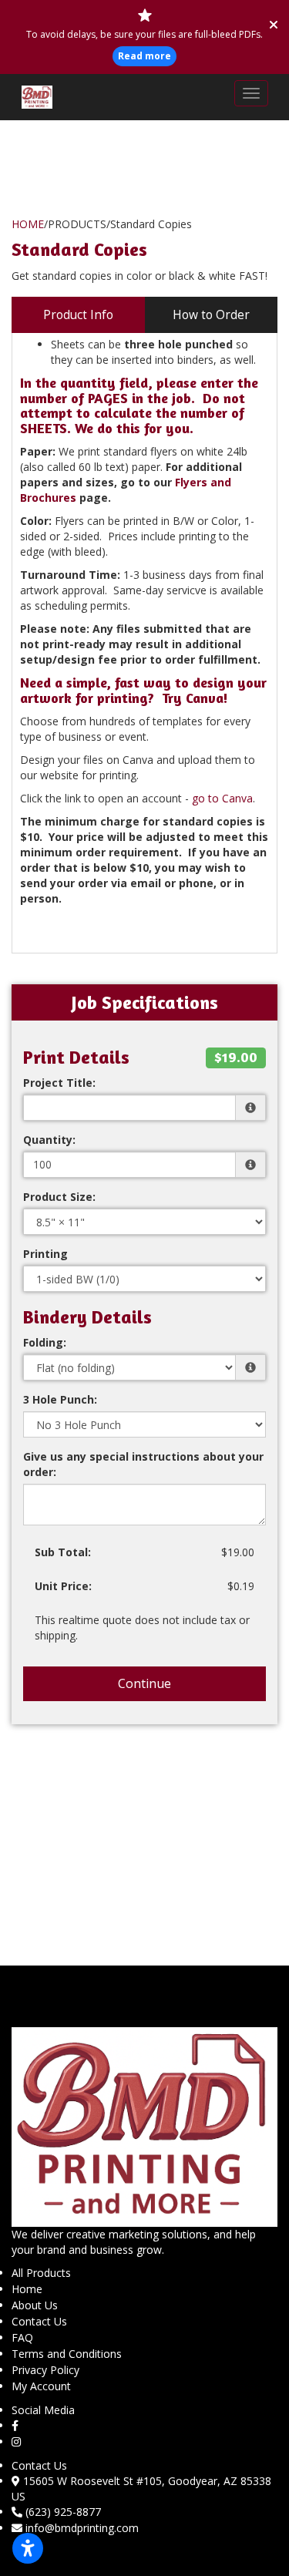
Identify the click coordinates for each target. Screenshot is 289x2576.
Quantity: (49, 1140)
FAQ (22, 2337)
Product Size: (59, 1197)
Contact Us (39, 2321)
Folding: (45, 1342)
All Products (41, 2273)
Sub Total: (63, 1552)
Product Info (78, 315)
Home (27, 2289)
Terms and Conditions (67, 2354)
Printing (45, 1254)
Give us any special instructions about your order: (143, 1464)
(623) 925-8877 (63, 2512)
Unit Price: (63, 1586)
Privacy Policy (45, 2370)
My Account (41, 2386)
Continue (144, 1683)
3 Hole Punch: (60, 1399)
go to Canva (222, 798)
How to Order (211, 315)
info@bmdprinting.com (82, 2528)
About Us (35, 2305)
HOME (28, 224)
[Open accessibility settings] (28, 2548)
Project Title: (59, 1083)
